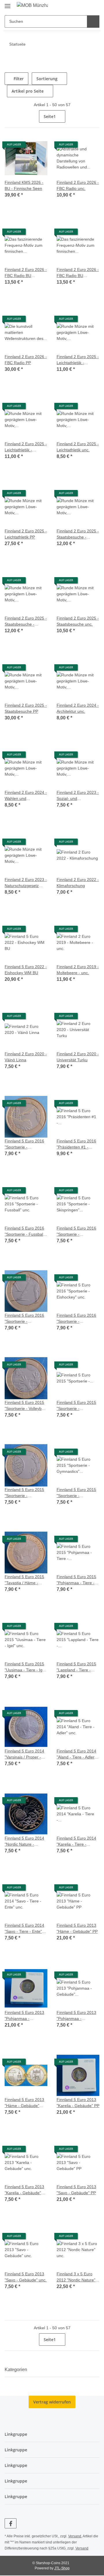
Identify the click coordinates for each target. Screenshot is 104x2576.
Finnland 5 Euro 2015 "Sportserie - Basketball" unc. (25, 1493)
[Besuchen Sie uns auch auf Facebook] (11, 2523)
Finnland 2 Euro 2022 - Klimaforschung (77, 883)
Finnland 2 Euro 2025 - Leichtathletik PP (25, 534)
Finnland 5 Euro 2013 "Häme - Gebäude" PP (78, 1928)
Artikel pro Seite (28, 91)
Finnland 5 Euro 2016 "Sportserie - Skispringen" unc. (77, 1231)
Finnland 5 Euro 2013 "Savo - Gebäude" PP (77, 2190)
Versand (76, 2536)
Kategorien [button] (18, 2370)
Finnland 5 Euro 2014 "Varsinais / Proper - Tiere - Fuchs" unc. (25, 1754)
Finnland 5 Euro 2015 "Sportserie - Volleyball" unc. (25, 1406)
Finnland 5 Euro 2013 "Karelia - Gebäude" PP (77, 2103)
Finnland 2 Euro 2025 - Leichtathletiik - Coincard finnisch (25, 447)
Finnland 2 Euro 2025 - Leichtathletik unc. (77, 447)
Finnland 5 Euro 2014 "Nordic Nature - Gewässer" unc (25, 1841)
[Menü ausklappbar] (8, 4)
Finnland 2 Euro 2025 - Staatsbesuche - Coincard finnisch (25, 621)
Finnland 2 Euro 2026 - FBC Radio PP (25, 360)
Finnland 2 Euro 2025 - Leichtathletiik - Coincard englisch (77, 360)
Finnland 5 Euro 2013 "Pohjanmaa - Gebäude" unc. (77, 2016)
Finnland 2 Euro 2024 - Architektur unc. (77, 708)
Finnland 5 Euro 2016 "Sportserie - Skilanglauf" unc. (25, 1319)
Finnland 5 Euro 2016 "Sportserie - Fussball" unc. (25, 1231)
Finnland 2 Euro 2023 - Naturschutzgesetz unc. (25, 883)
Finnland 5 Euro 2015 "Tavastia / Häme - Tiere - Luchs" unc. (25, 1580)
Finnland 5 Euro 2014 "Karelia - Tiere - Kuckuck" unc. (77, 1841)
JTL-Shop (62, 2569)
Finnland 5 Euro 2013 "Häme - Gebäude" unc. (25, 2103)
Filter (19, 79)
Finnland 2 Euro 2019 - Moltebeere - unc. (77, 970)
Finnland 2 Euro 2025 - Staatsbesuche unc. (77, 621)
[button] (82, 6)
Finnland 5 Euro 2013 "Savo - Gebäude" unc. (25, 2277)
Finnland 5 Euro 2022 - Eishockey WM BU (25, 970)
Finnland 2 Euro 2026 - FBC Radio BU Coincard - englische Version (25, 273)
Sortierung (48, 79)
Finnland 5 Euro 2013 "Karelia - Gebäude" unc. (25, 2190)
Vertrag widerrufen (52, 2402)
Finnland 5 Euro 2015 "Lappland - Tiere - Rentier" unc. (77, 1667)
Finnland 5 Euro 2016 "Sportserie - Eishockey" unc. (77, 1319)
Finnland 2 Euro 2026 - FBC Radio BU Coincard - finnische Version (77, 273)
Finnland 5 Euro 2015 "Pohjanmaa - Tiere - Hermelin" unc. (77, 1580)
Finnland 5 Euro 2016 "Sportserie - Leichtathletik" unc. (25, 1144)
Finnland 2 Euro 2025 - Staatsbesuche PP (25, 708)
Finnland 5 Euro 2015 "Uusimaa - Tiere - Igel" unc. (25, 1667)
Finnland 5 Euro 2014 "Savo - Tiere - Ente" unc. (25, 1929)
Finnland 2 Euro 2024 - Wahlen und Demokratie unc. (25, 796)
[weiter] (94, 117)
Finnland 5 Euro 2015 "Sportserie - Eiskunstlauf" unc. (77, 1406)
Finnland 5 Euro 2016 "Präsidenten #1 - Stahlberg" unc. (77, 1144)
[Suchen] (93, 21)
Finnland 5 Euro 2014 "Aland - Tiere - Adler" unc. (78, 1754)
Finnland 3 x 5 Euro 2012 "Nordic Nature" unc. (77, 2277)
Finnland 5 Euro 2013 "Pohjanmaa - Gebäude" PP (25, 2016)
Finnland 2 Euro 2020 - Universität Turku (77, 1057)
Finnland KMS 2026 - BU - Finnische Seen (25, 186)
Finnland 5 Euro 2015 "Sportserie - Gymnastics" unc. (77, 1493)
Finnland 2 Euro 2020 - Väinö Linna (25, 1057)
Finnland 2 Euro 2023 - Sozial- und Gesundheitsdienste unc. (77, 796)
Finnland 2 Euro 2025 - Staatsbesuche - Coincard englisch (77, 534)
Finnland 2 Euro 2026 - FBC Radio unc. (77, 186)
